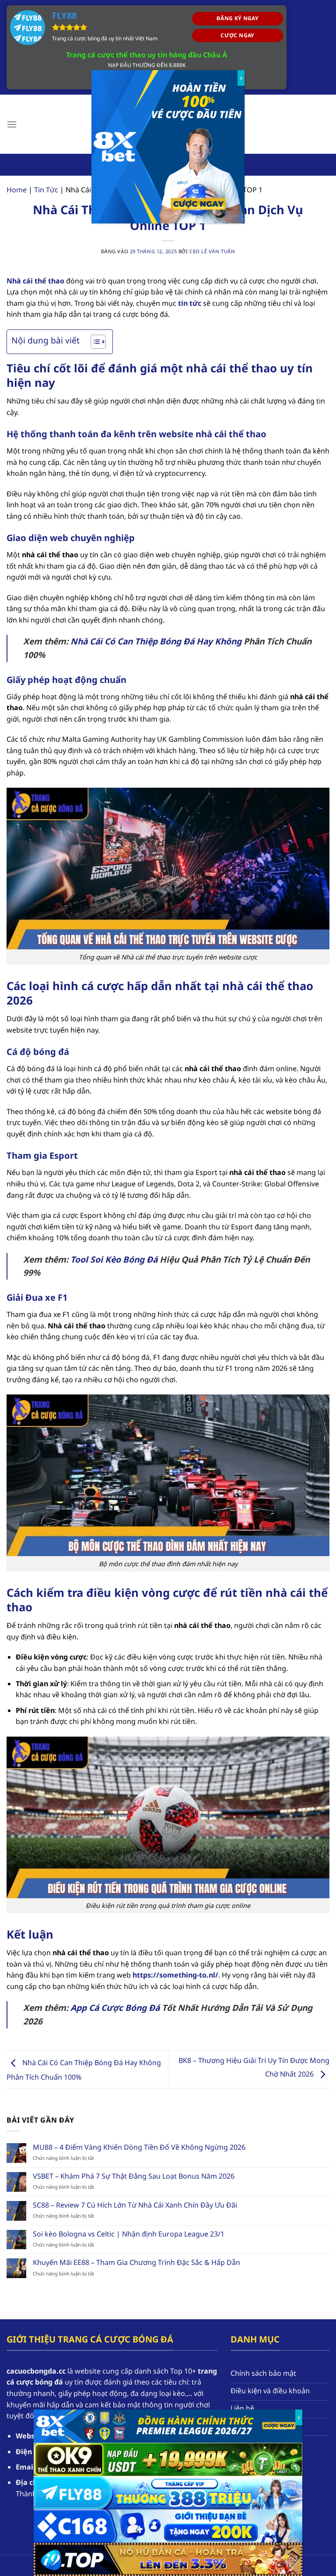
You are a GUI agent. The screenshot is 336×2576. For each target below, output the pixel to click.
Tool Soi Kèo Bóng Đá (114, 1259)
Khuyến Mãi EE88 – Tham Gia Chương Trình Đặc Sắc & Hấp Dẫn (136, 2263)
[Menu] (12, 124)
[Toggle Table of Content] (94, 342)
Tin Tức (46, 190)
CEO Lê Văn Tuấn (212, 251)
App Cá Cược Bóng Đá (115, 2008)
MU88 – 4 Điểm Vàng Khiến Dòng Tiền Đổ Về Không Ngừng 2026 (139, 2147)
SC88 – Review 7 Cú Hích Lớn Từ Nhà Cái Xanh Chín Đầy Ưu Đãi (135, 2205)
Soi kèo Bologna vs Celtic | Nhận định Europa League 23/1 (129, 2234)
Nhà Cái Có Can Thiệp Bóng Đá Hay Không (156, 641)
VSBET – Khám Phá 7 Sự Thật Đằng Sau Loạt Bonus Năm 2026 (134, 2176)
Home (17, 190)
